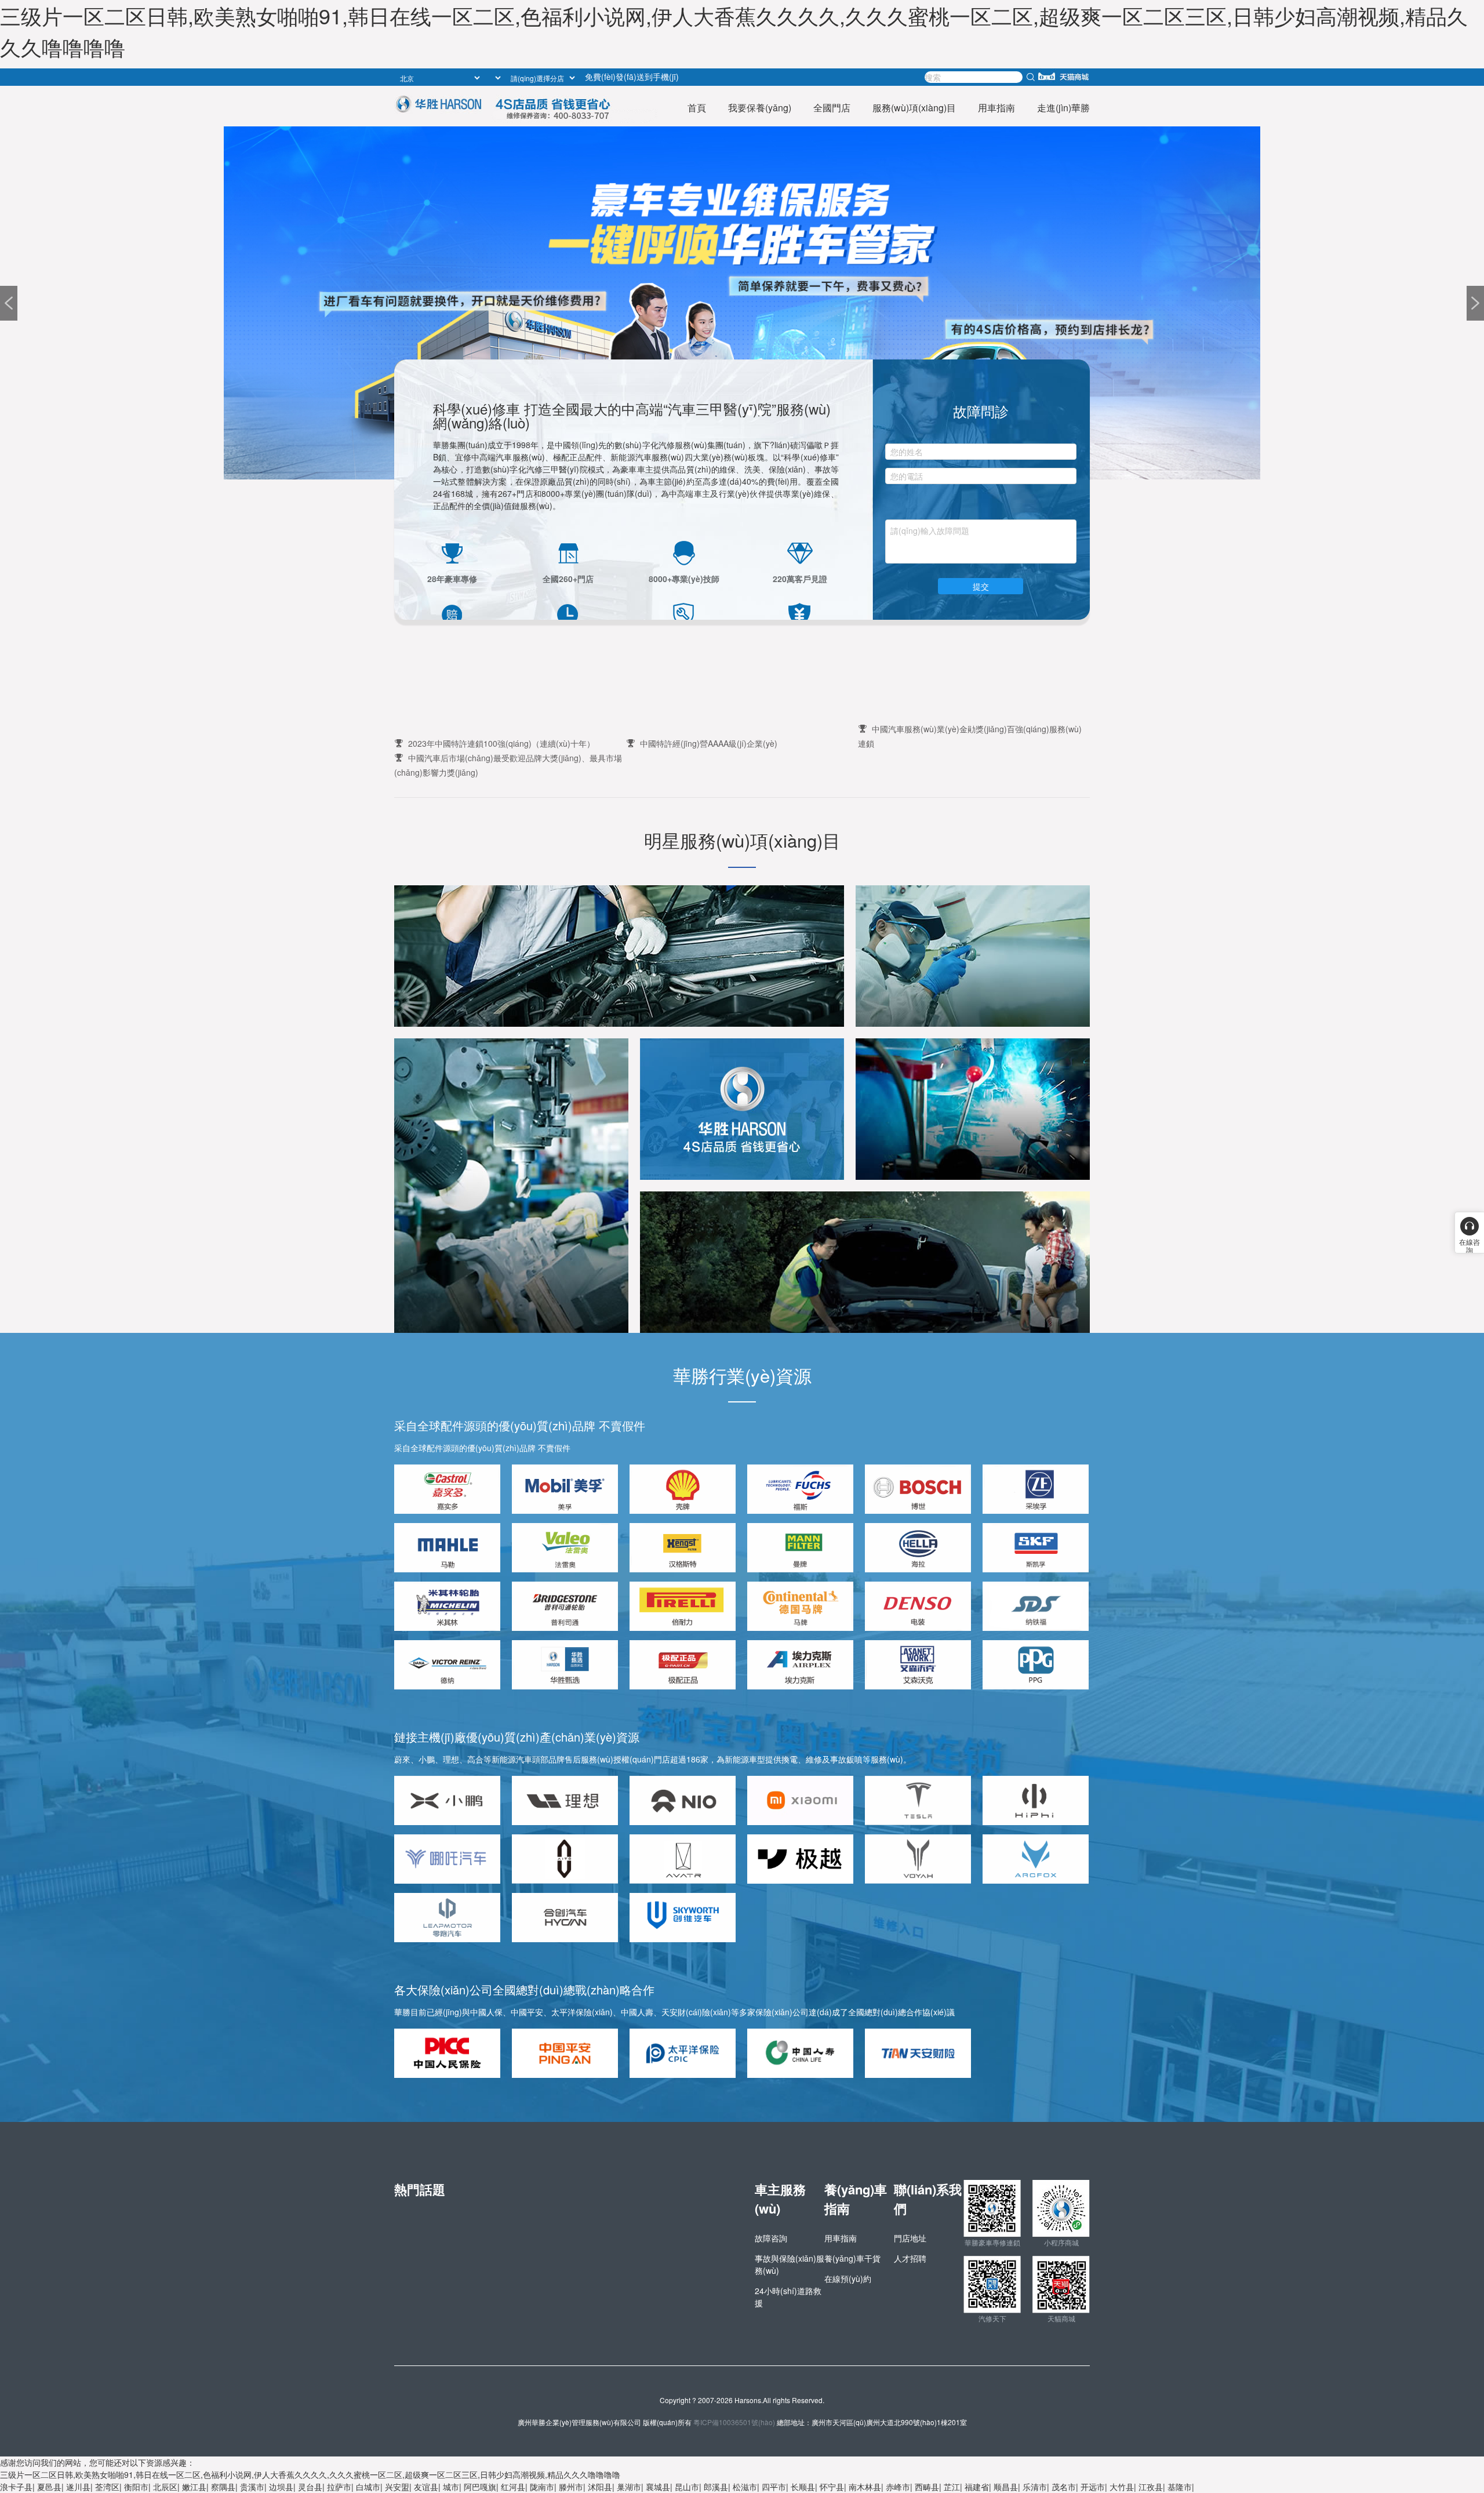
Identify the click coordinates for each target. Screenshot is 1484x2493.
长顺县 (803, 2487)
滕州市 (571, 2487)
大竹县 (1122, 2487)
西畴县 (927, 2487)
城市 (451, 2487)
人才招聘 (910, 2258)
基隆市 (1180, 2487)
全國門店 (832, 108)
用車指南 (996, 108)
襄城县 (658, 2487)
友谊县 (426, 2487)
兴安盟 (397, 2487)
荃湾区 (107, 2487)
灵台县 (310, 2487)
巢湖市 (629, 2487)
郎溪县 (716, 2487)
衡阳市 (136, 2487)
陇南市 (542, 2487)
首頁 (697, 108)
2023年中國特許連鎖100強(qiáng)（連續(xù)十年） (501, 743)
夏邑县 (49, 2487)
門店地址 (910, 2238)
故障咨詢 (771, 2238)
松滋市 (745, 2487)
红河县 (513, 2487)
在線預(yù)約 (848, 2278)
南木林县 (865, 2487)
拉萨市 (339, 2487)
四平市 (774, 2487)
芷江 (952, 2487)
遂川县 (78, 2487)
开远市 (1093, 2487)
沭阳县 (600, 2487)
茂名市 (1064, 2487)
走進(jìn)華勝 (1063, 108)
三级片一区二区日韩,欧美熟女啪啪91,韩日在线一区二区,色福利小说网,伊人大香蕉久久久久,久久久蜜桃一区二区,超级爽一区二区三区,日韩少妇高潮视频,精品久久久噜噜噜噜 (310, 2474)
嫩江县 (194, 2487)
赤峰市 (898, 2487)
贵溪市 (252, 2487)
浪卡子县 (16, 2487)
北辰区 (165, 2487)
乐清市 (1035, 2487)
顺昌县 (1006, 2487)
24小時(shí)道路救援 (788, 2297)
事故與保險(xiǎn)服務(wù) (790, 2264)
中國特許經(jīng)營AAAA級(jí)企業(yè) (709, 743)
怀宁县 (832, 2487)
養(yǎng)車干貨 (852, 2258)
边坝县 (281, 2487)
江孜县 (1151, 2487)
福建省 (977, 2487)
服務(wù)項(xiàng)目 (914, 108)
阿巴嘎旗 (480, 2487)
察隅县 (223, 2487)
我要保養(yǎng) (760, 108)
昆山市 (687, 2487)
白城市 (368, 2487)
